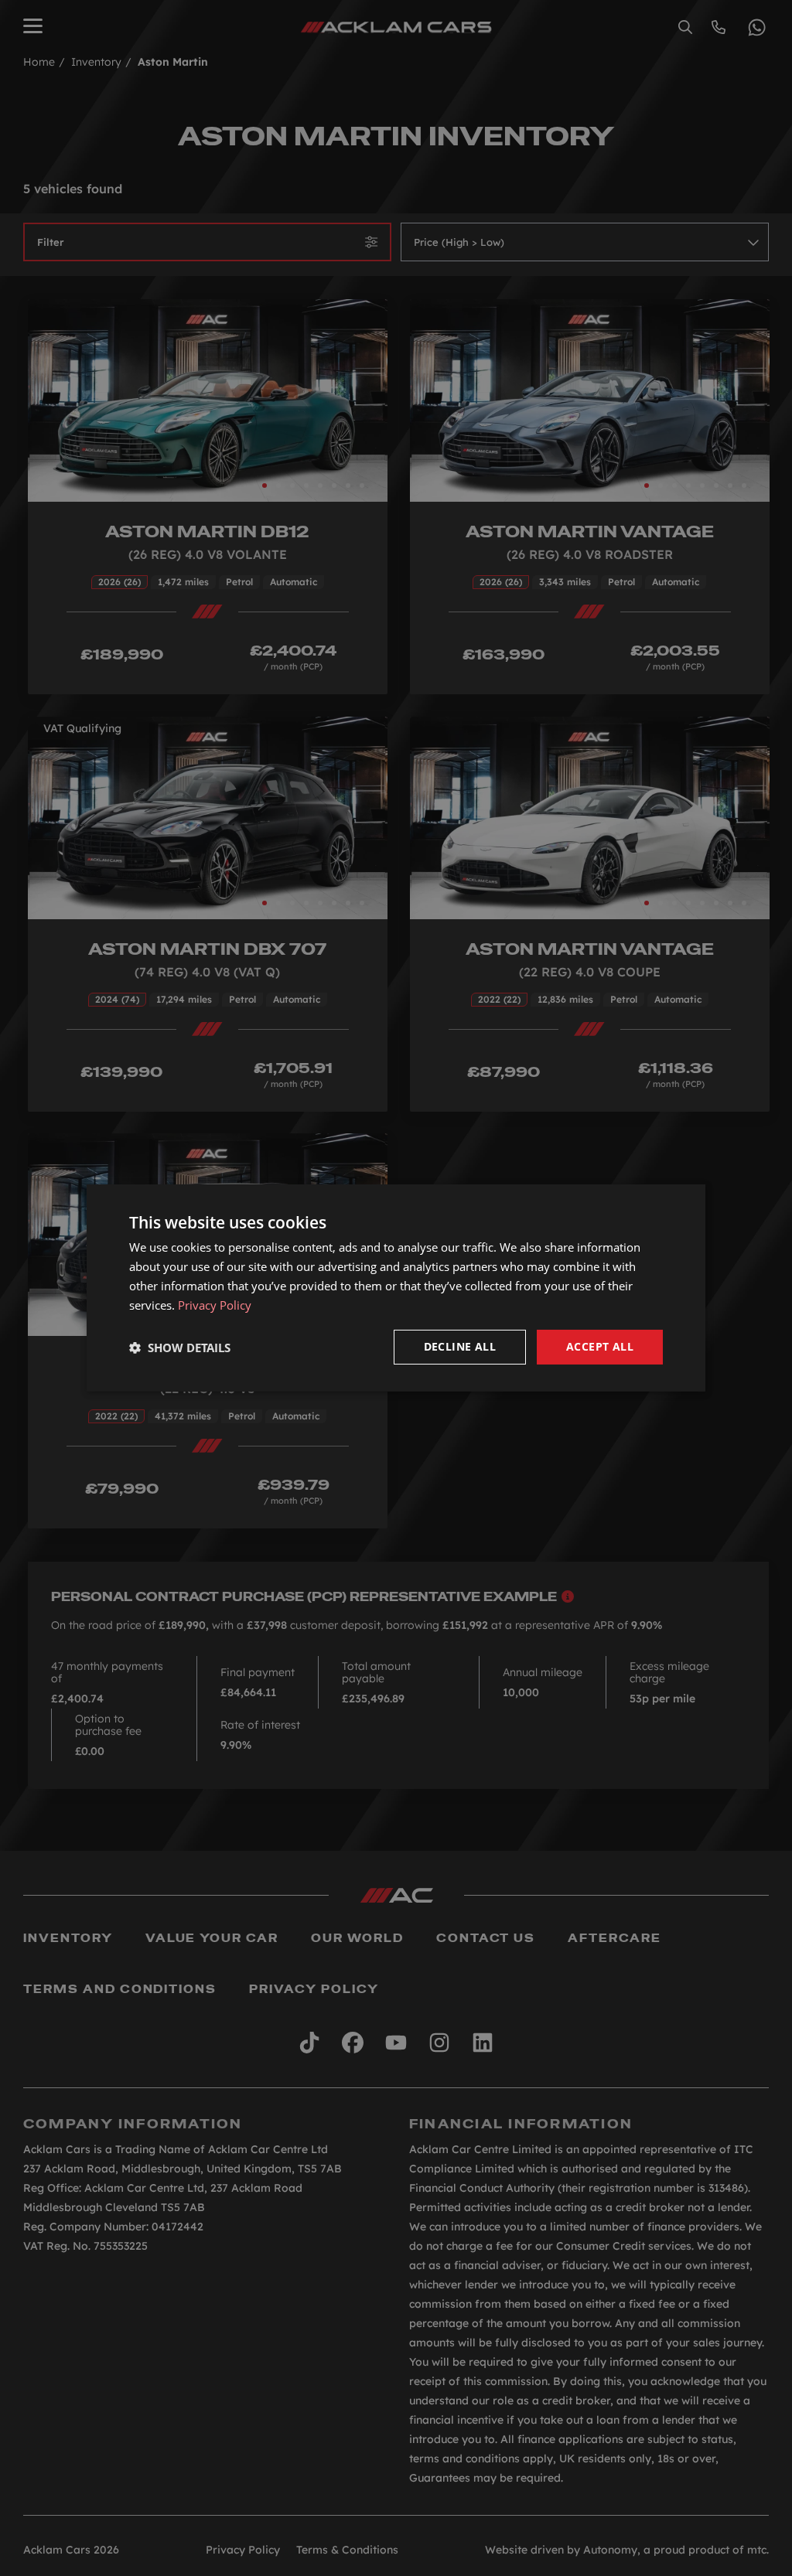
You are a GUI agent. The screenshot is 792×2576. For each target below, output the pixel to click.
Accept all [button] (600, 1346)
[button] (180, 1348)
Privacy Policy (215, 1305)
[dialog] (396, 1288)
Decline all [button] (460, 1346)
